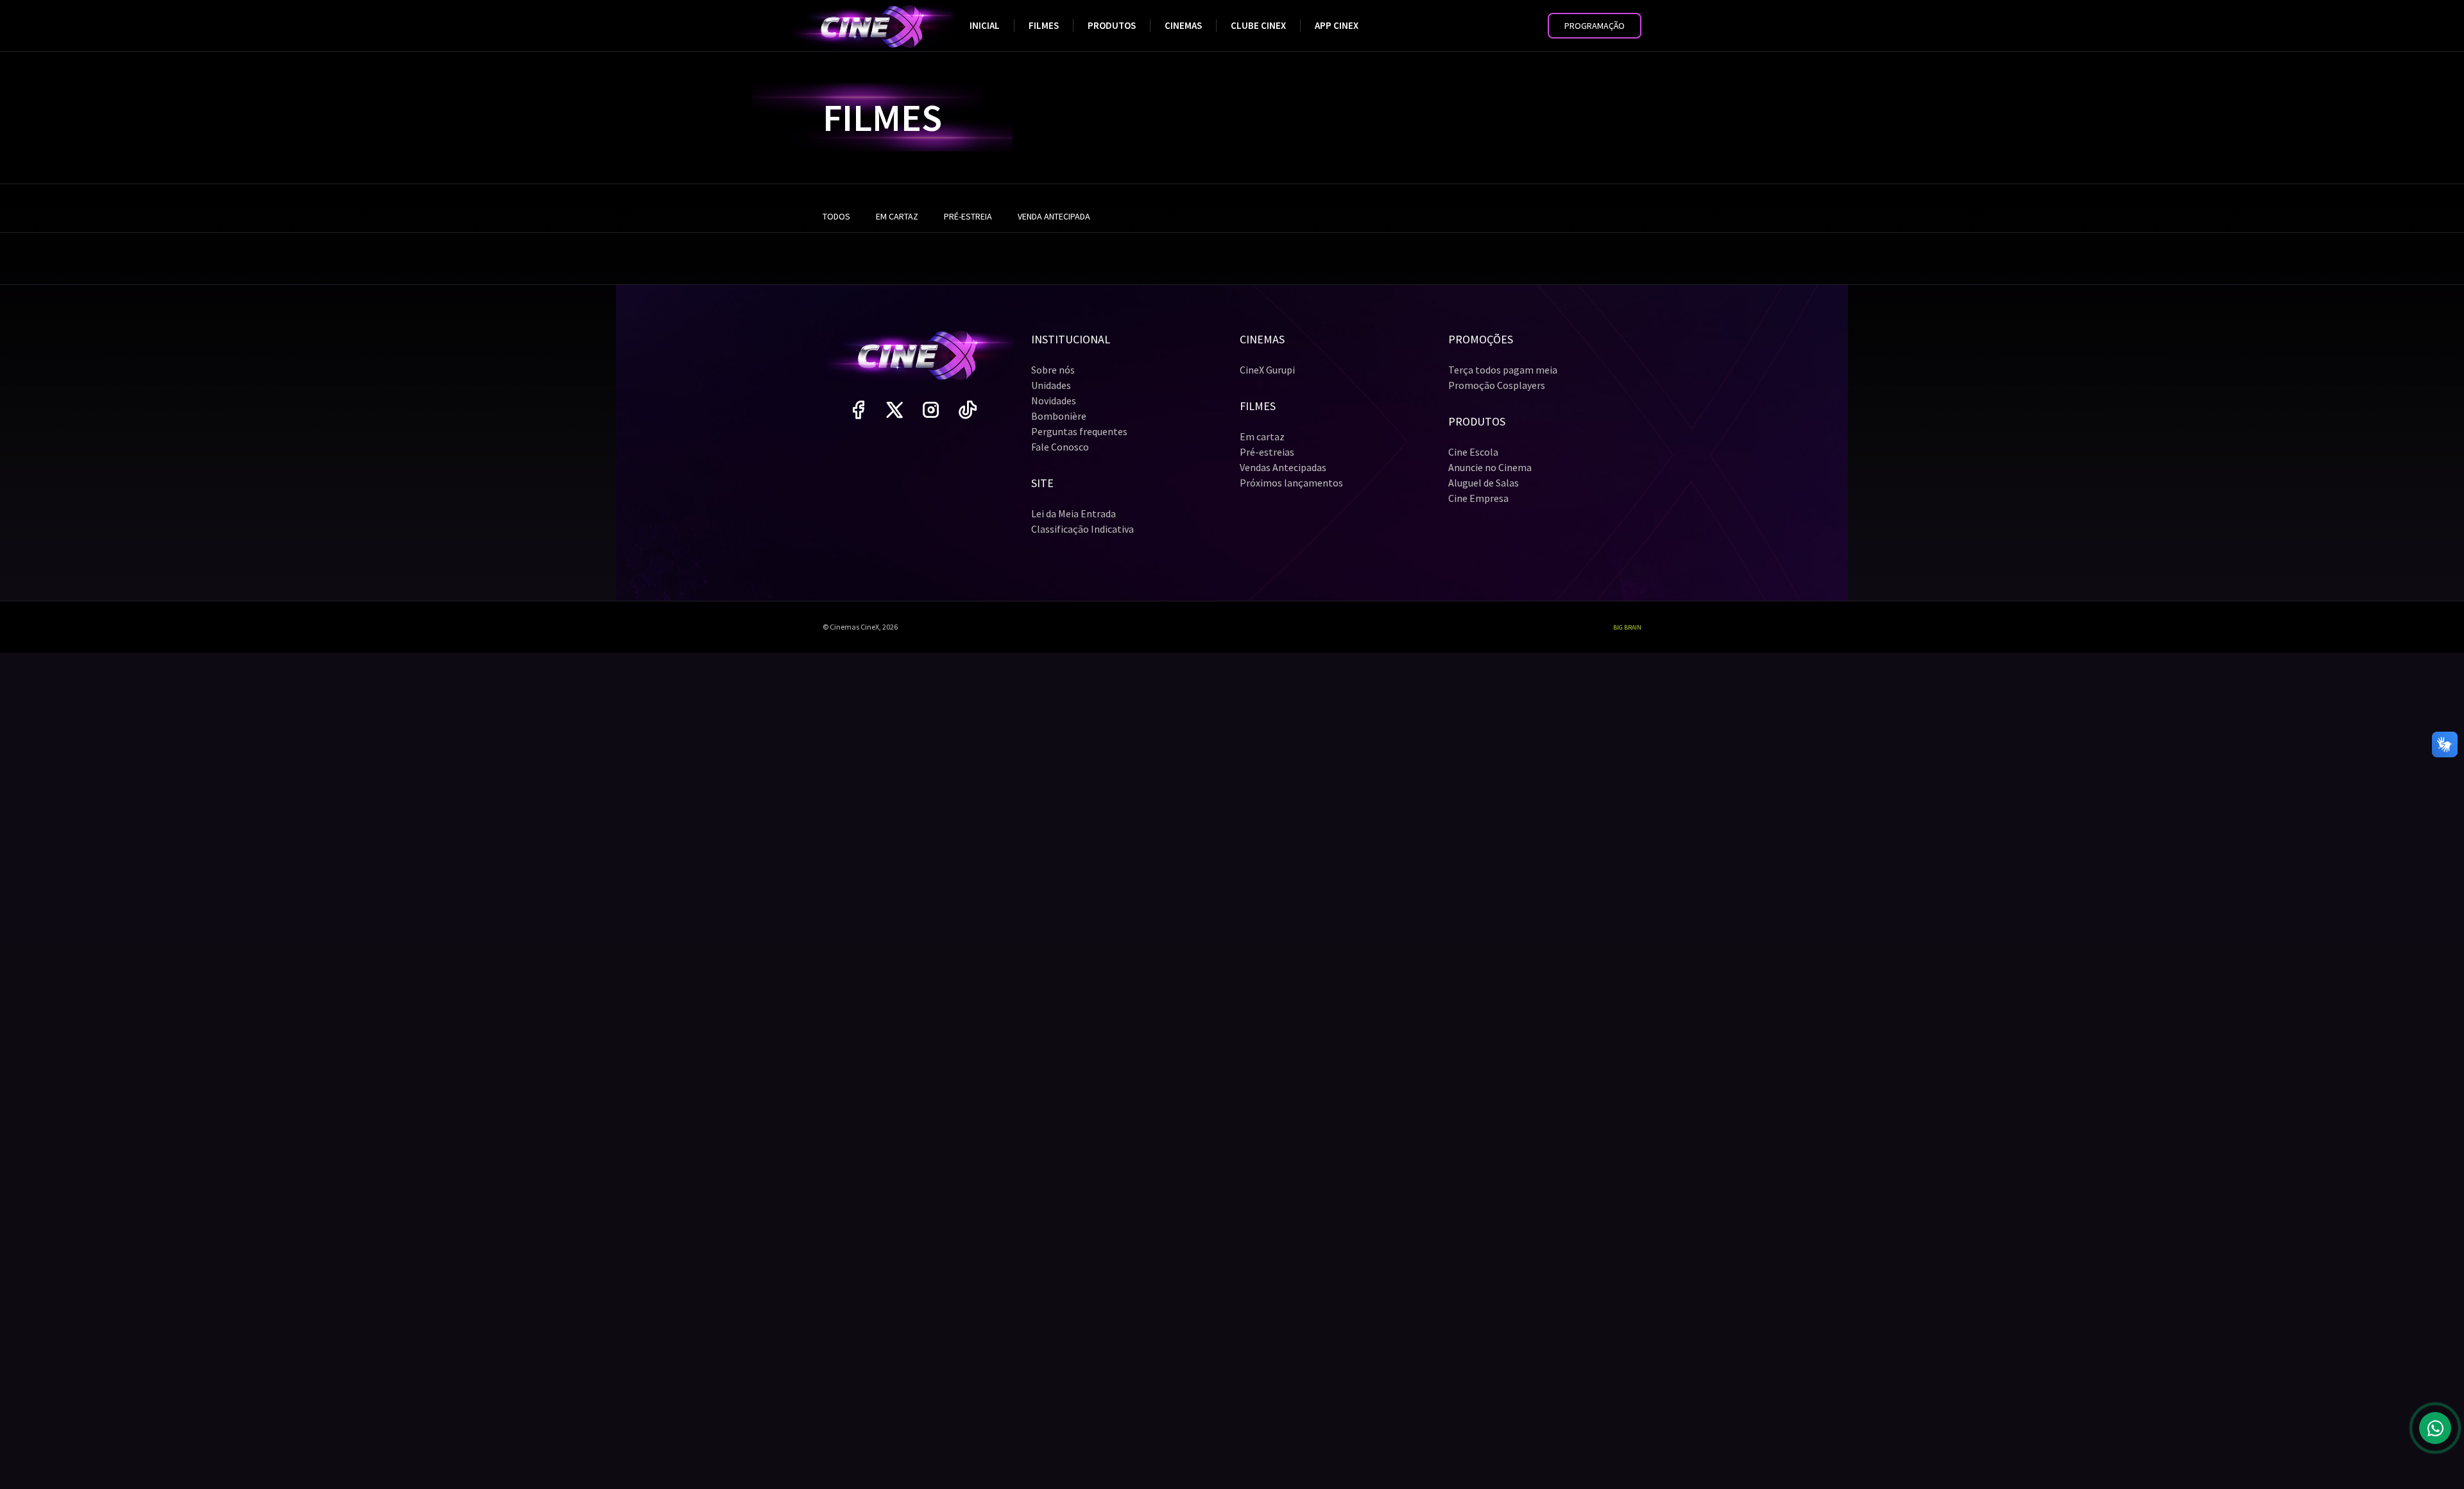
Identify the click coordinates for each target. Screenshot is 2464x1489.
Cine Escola (1473, 452)
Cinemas (1183, 25)
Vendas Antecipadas (1283, 467)
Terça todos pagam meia (1503, 370)
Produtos (1112, 25)
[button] (1595, 26)
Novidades (1054, 400)
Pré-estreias (1267, 452)
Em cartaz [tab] (897, 216)
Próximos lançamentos (1291, 483)
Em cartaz (1262, 436)
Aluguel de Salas (1484, 483)
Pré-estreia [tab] (968, 216)
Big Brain (1627, 627)
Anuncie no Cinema (1490, 467)
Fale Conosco (1060, 447)
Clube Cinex (1258, 25)
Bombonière (1059, 416)
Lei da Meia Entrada (1074, 513)
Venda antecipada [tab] (1054, 216)
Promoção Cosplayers (1497, 385)
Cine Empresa (1478, 498)
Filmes (1044, 25)
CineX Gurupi (1267, 370)
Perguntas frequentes (1079, 431)
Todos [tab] (836, 216)
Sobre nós (1053, 370)
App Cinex (1337, 25)
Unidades (1051, 385)
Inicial (985, 25)
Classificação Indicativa (1082, 529)
